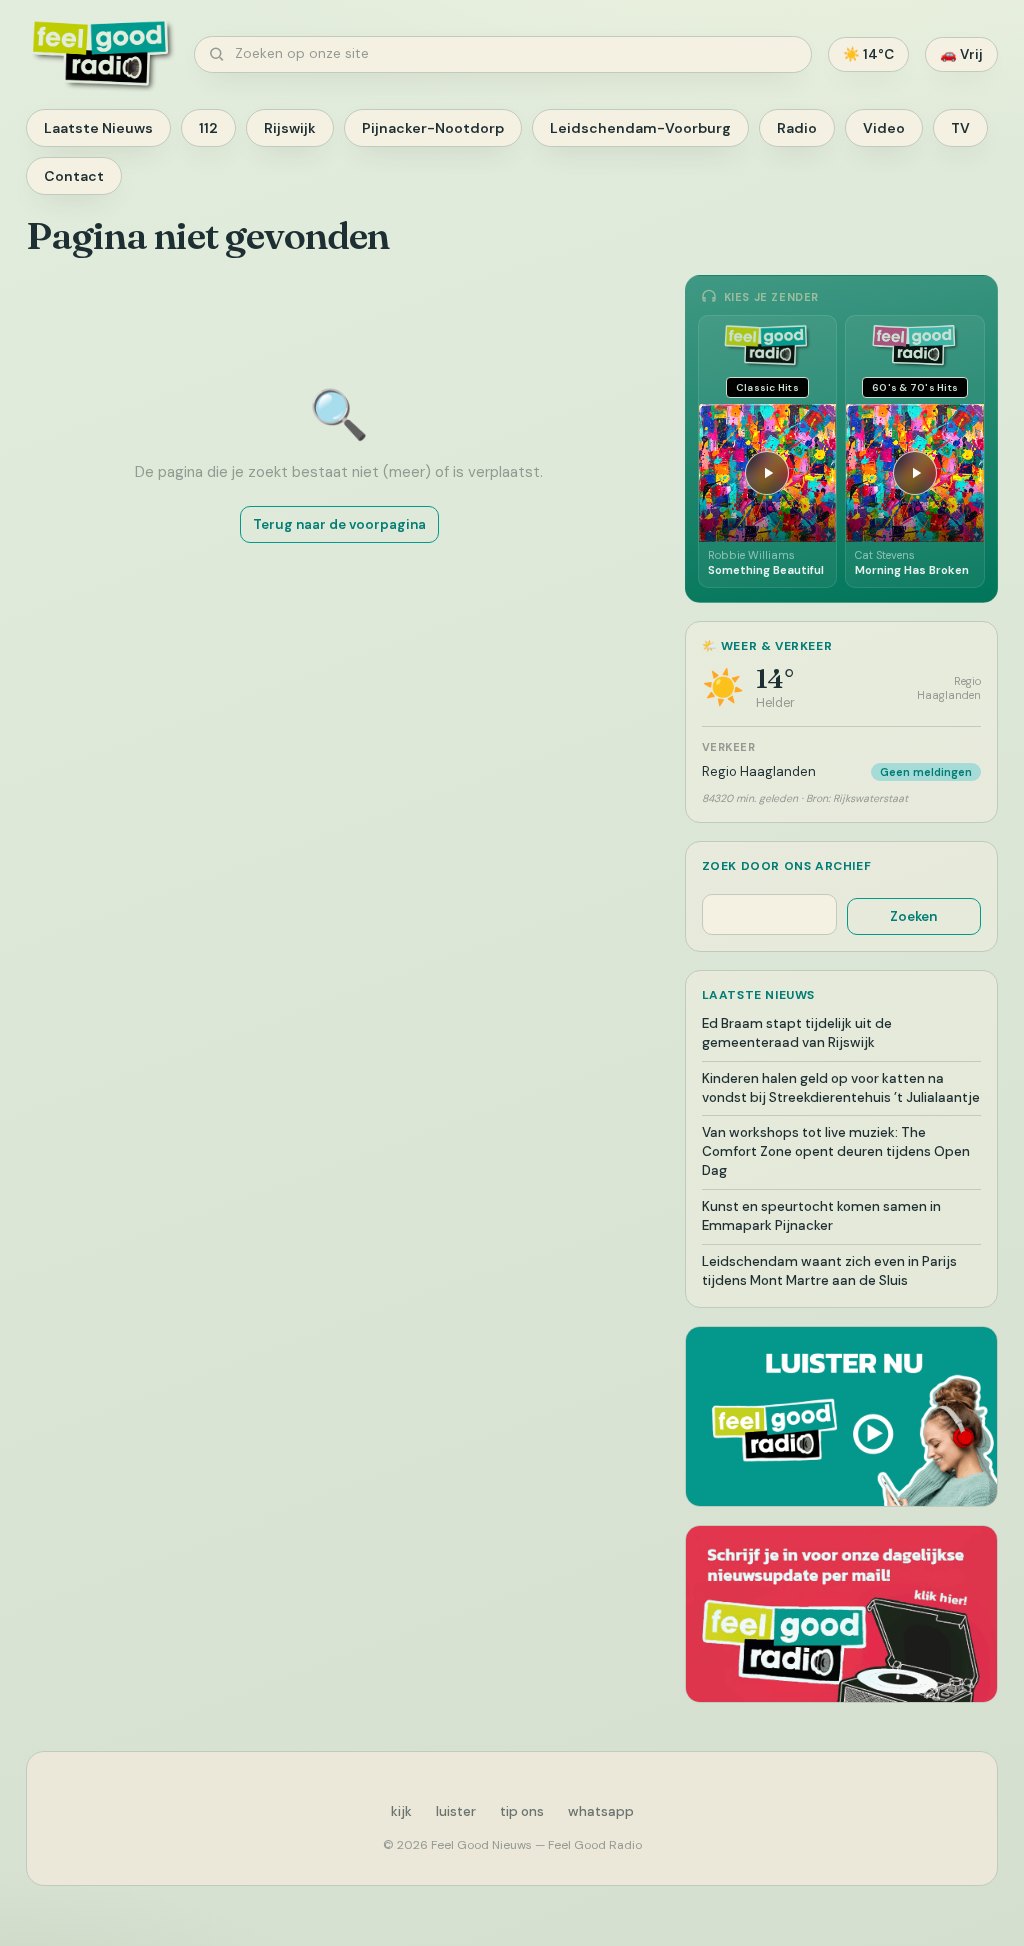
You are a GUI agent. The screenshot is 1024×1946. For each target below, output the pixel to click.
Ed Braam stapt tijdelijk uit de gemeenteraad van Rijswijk (797, 1033)
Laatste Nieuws (98, 128)
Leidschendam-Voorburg (640, 128)
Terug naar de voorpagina (339, 524)
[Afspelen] (767, 473)
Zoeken (913, 916)
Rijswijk (290, 128)
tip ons (522, 1811)
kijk (401, 1811)
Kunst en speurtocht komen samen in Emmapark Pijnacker (821, 1216)
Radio (797, 128)
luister (456, 1811)
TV (960, 128)
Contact (74, 176)
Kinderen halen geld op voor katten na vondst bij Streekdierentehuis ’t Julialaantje (841, 1088)
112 (208, 128)
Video (884, 128)
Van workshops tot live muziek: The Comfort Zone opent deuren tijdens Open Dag (836, 1151)
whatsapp (601, 1811)
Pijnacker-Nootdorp (433, 128)
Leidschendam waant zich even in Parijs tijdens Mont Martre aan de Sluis (829, 1271)
